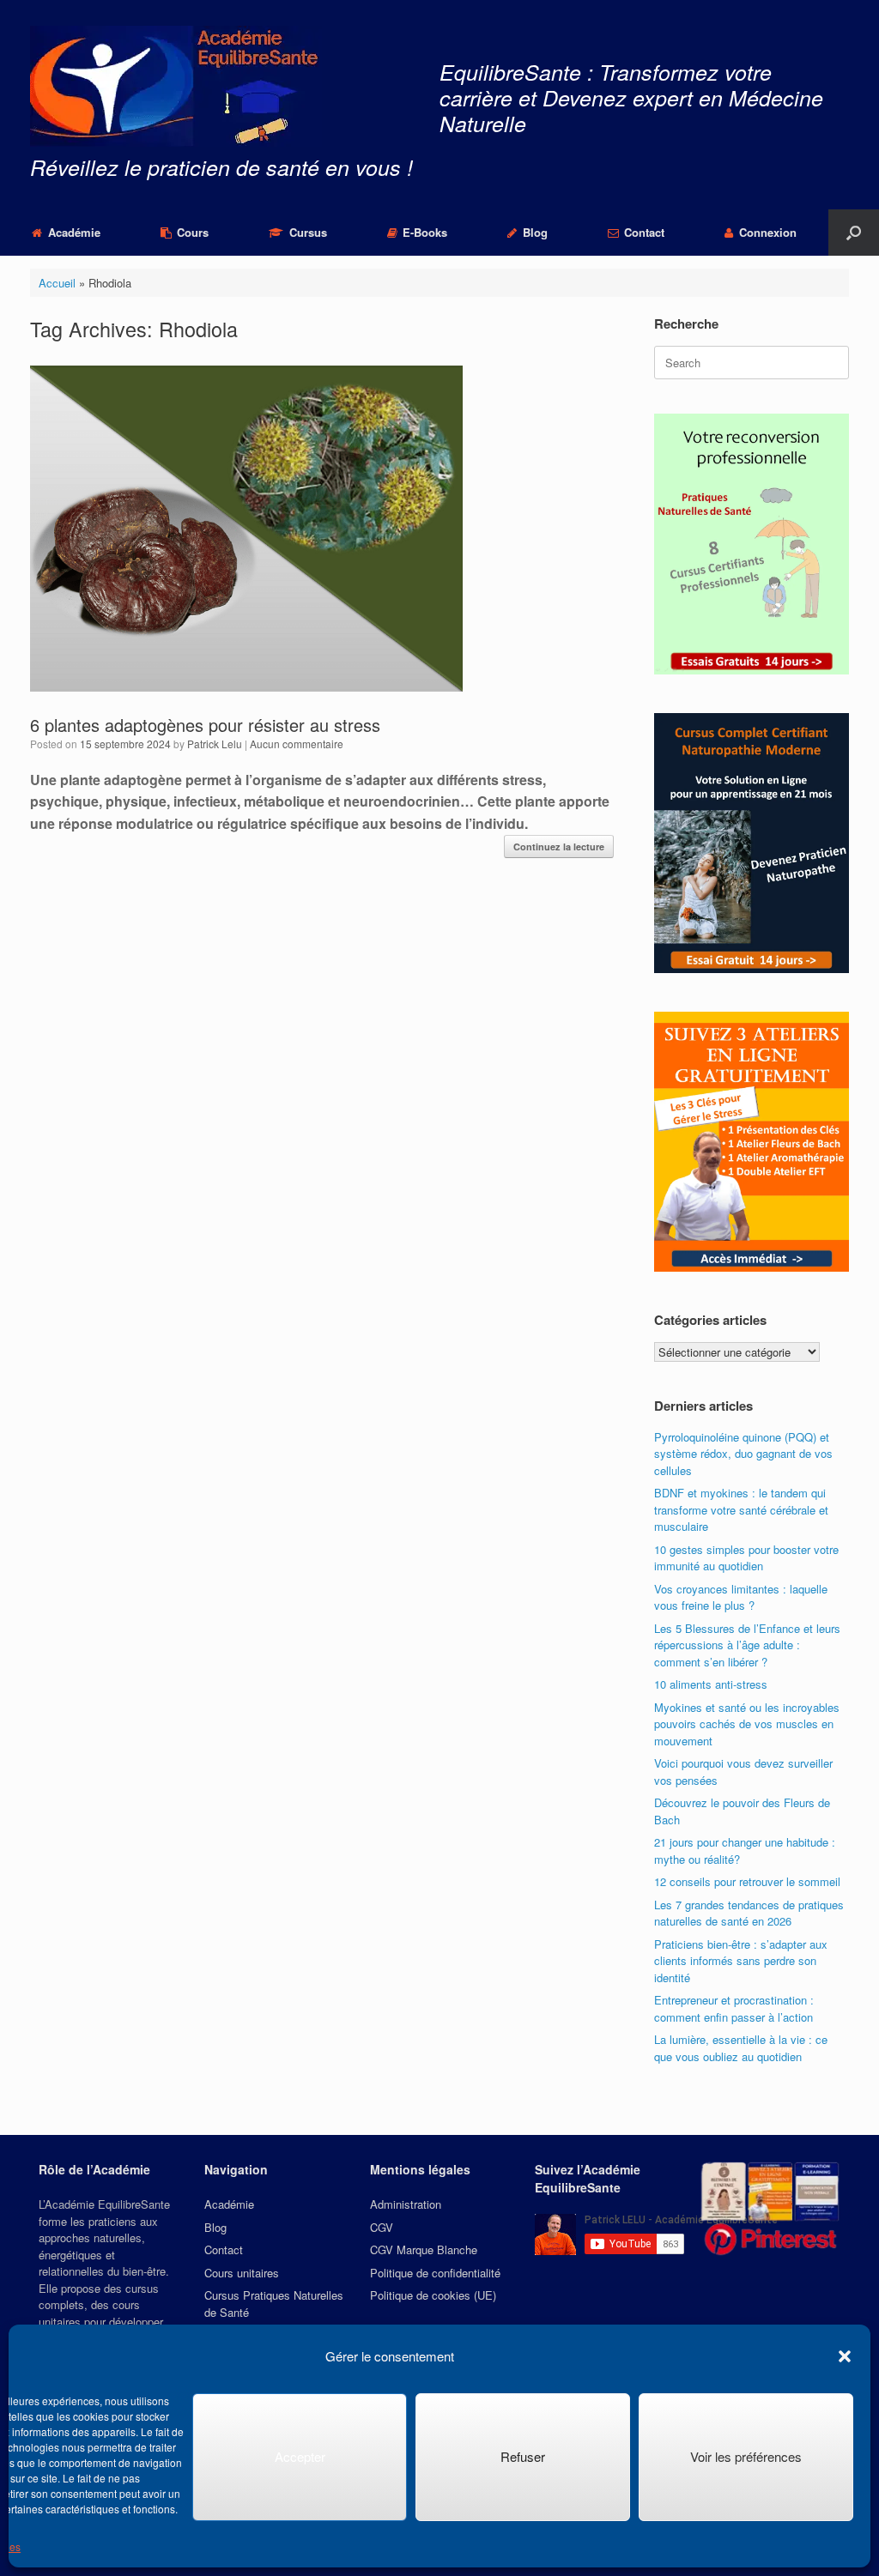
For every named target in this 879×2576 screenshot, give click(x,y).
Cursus (308, 232)
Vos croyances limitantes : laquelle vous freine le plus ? (741, 1597)
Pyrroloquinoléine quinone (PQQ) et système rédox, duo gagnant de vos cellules (743, 1454)
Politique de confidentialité (435, 2273)
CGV (382, 2227)
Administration (406, 2204)
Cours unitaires (242, 2273)
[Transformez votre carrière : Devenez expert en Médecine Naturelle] (176, 86)
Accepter (300, 2456)
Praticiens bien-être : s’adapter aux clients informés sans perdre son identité (741, 1961)
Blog (535, 232)
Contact (644, 232)
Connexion (768, 232)
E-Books (425, 232)
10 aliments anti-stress (711, 1684)
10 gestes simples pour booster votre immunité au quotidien (746, 1558)
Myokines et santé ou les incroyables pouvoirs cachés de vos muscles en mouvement (747, 1724)
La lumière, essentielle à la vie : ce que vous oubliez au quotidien (741, 2048)
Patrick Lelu (215, 744)
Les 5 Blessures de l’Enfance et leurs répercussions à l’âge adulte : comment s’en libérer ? (747, 1645)
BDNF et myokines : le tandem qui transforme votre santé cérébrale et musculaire (741, 1509)
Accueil (57, 283)
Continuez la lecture (559, 847)
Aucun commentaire (297, 744)
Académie (74, 232)
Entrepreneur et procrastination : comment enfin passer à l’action (734, 2008)
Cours (193, 232)
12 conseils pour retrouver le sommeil (747, 1881)
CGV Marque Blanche (424, 2249)
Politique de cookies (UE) (433, 2295)
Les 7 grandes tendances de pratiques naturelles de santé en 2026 (749, 1913)
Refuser (523, 2456)
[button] (845, 2356)
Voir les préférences (746, 2456)
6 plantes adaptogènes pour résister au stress (205, 725)
